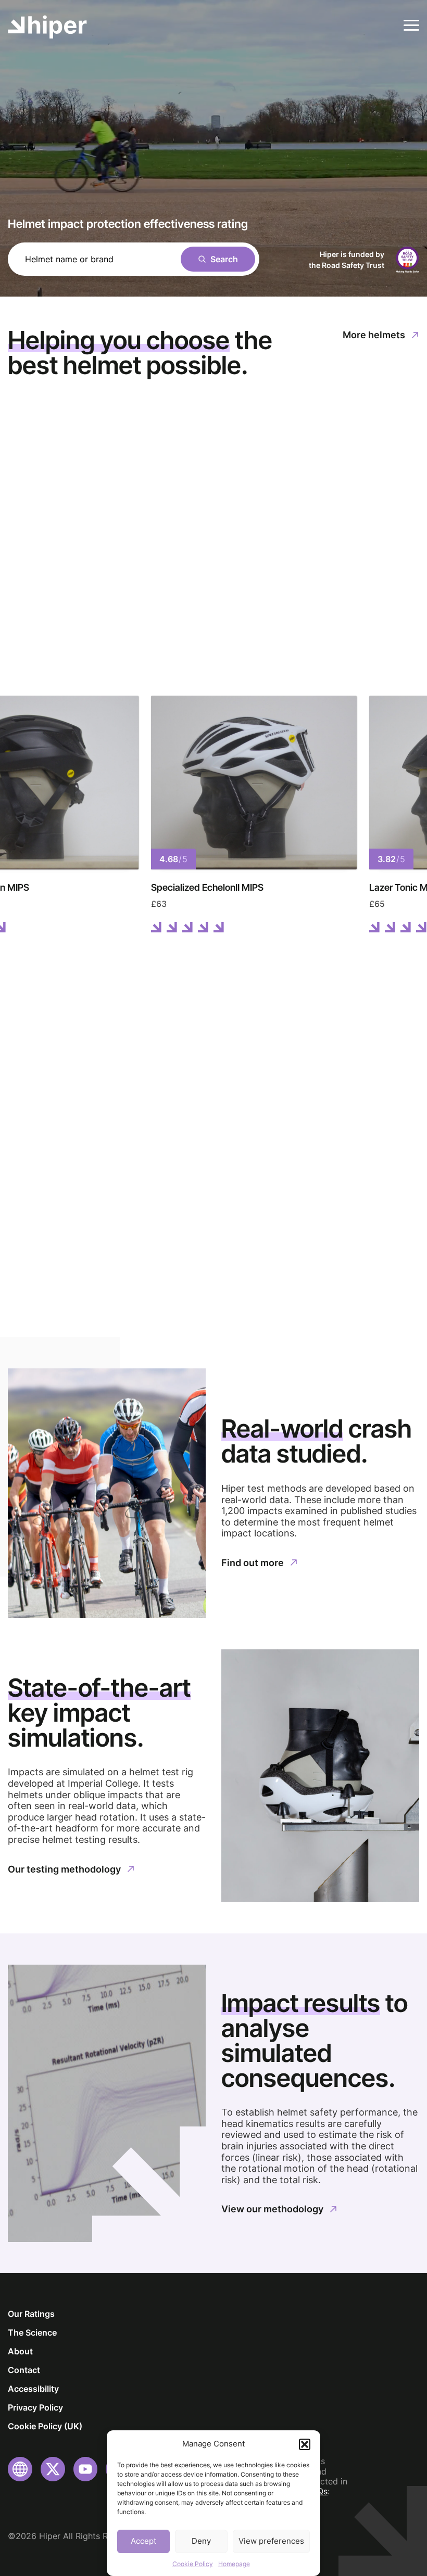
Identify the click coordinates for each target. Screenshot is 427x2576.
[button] (305, 2444)
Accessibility (33, 2389)
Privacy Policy (35, 2407)
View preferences (271, 2541)
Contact (24, 2370)
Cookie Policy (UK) (45, 2426)
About (20, 2351)
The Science (32, 2333)
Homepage (234, 2564)
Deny (201, 2541)
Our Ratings (31, 2314)
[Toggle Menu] (411, 25)
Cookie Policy (193, 2564)
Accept (143, 2541)
